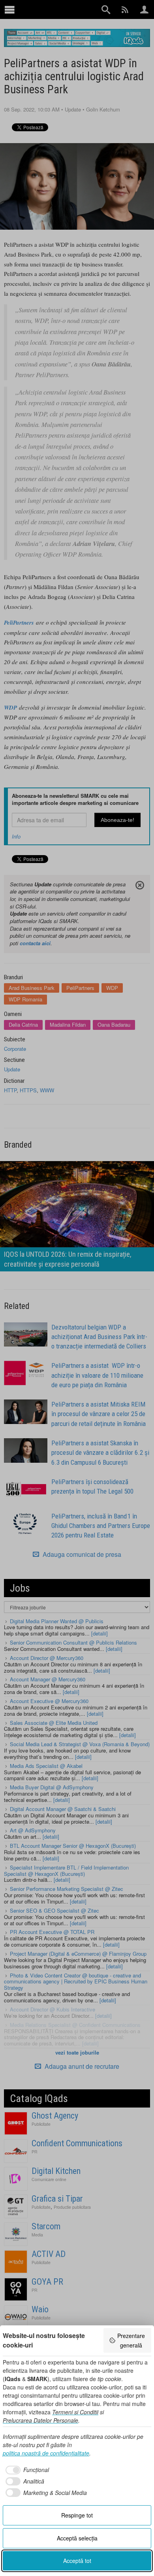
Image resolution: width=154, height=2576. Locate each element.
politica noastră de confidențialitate (46, 2453)
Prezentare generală (131, 2340)
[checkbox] (26, 2470)
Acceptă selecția (77, 2538)
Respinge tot (77, 2515)
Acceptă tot (77, 2561)
